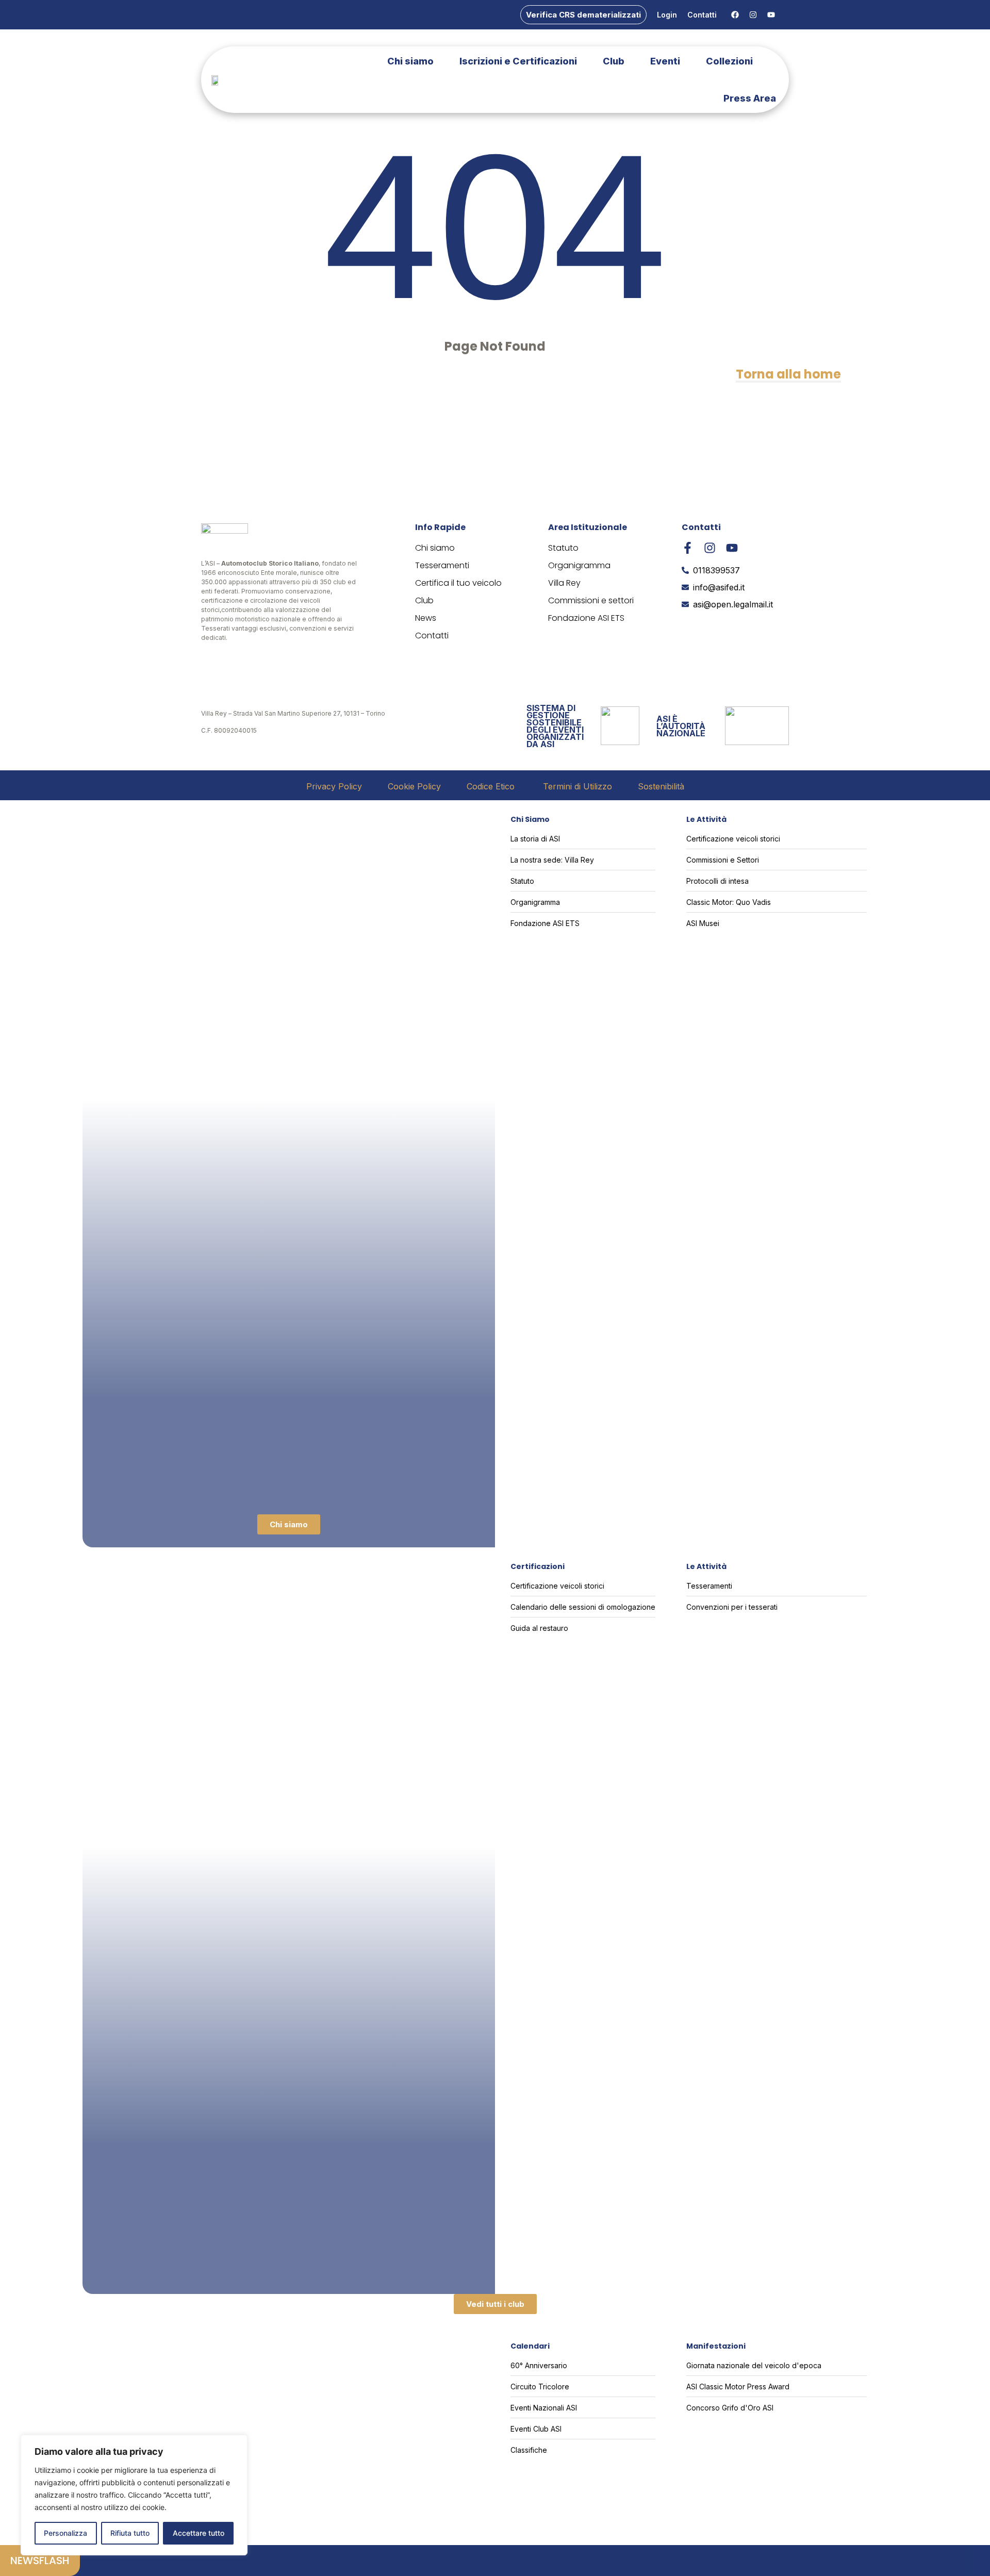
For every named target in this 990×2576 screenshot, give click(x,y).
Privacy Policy (334, 786)
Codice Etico (492, 786)
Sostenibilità (661, 786)
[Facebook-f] (688, 548)
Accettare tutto (199, 2533)
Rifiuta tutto (130, 2533)
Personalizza (65, 2533)
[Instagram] (753, 15)
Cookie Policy (414, 786)
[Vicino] (237, 2443)
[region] (134, 2495)
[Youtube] (771, 15)
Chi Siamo (530, 819)
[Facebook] (735, 15)
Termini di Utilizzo (577, 786)
